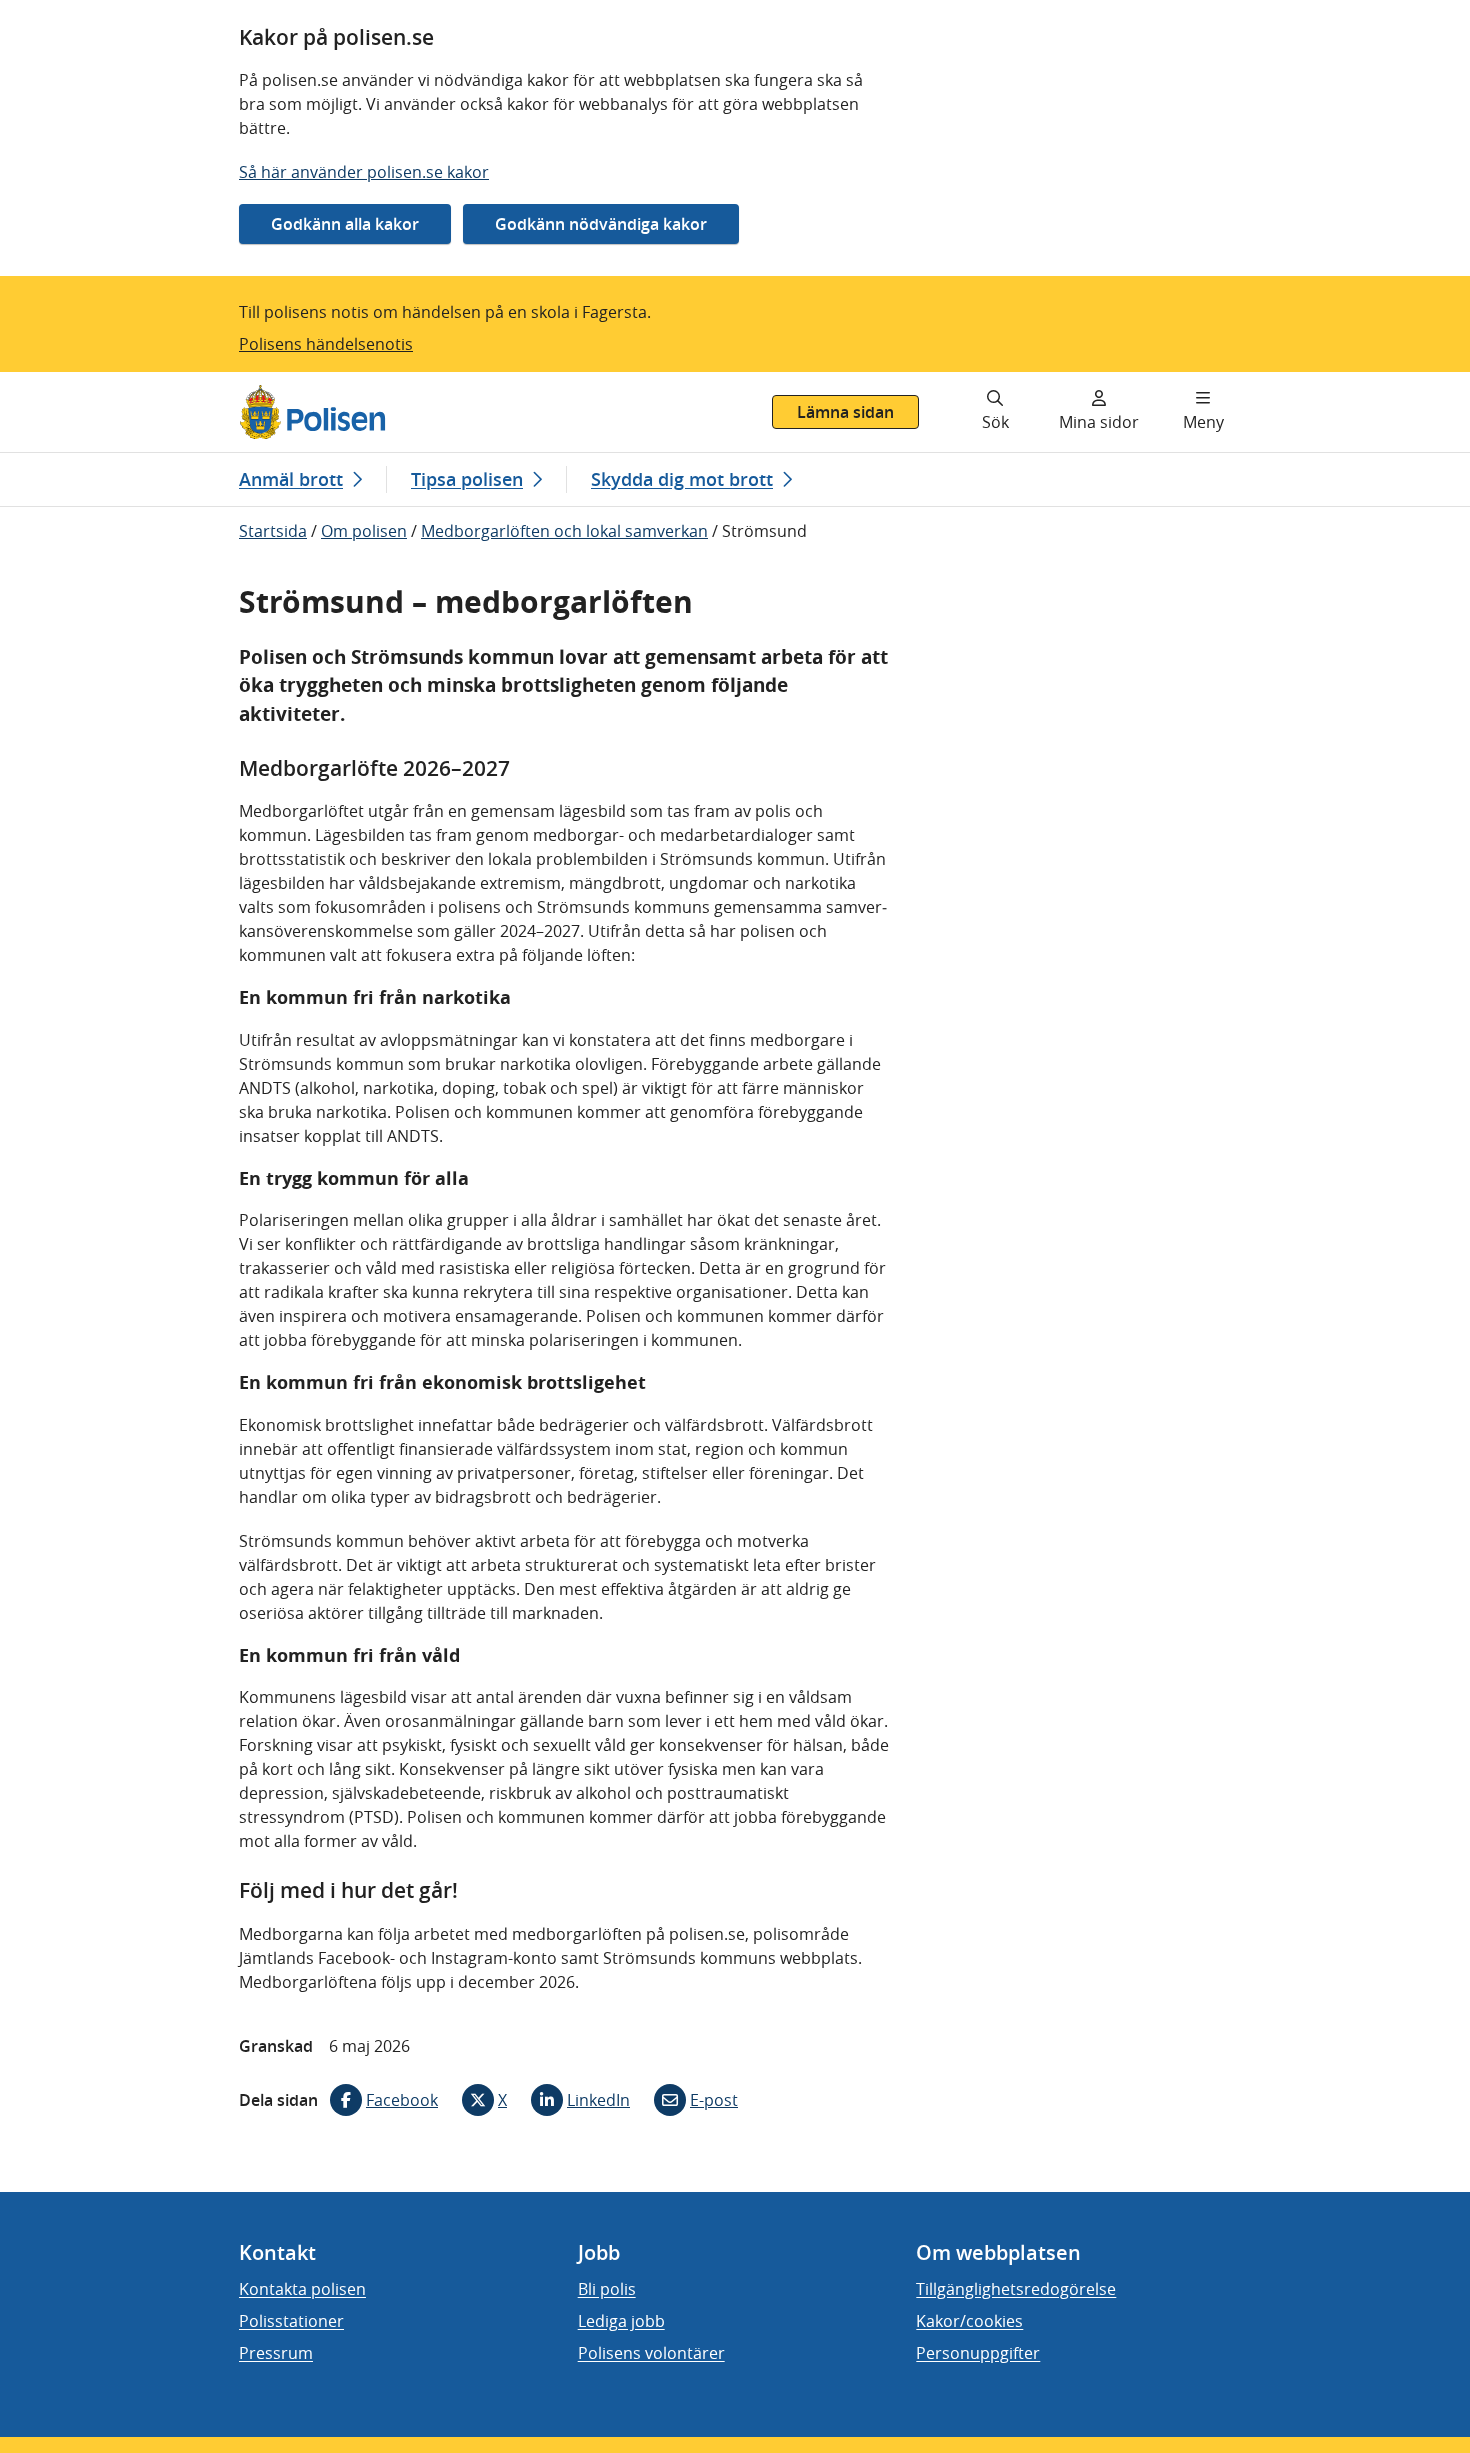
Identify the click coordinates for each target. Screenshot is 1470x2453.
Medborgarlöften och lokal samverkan (564, 531)
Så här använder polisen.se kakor (364, 172)
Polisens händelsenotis (326, 344)
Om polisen (364, 531)
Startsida (273, 531)
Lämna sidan (845, 412)
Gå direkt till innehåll (93, 384)
